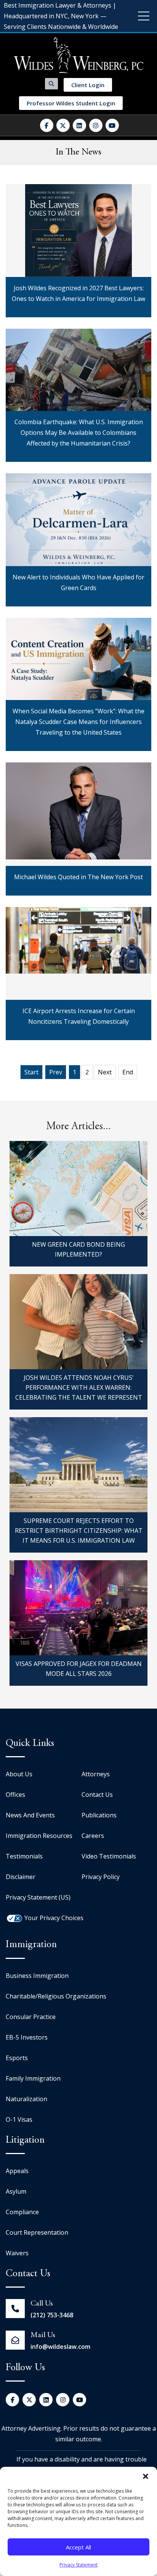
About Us (19, 1774)
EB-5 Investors (27, 2037)
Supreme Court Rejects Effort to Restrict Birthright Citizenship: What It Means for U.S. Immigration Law (79, 1531)
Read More (78, 298)
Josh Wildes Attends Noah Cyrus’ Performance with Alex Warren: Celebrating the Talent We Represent (79, 1387)
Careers (93, 1836)
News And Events (30, 1815)
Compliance (22, 2212)
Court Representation (37, 2232)
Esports (17, 2058)
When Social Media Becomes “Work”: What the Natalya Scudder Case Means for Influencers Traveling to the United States (79, 626)
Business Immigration (37, 1976)
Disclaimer (21, 1877)
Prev (56, 1072)
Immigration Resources (39, 1836)
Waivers (17, 2253)
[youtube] (112, 125)
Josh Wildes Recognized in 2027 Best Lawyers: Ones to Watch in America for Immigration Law (79, 202)
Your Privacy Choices (54, 1918)
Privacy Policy (101, 1877)
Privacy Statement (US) (38, 1897)
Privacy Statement (78, 2565)
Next (105, 1072)
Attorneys (96, 1774)
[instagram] (96, 125)
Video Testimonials (109, 1856)
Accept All (78, 2547)
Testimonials (24, 1856)
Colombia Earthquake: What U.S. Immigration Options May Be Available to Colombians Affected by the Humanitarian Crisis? (79, 337)
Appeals (17, 2171)
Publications (99, 1815)
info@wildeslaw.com (60, 2347)
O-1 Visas (19, 2119)
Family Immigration (33, 2078)
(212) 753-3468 (52, 2315)
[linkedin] (79, 125)
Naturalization (26, 2099)
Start (31, 1072)
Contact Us (97, 1795)
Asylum (16, 2191)
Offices (15, 1795)
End (128, 1072)
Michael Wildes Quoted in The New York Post (78, 764)
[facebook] (47, 125)
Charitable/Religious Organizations (56, 1996)
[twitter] (63, 125)
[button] (146, 2476)
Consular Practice (31, 2017)
